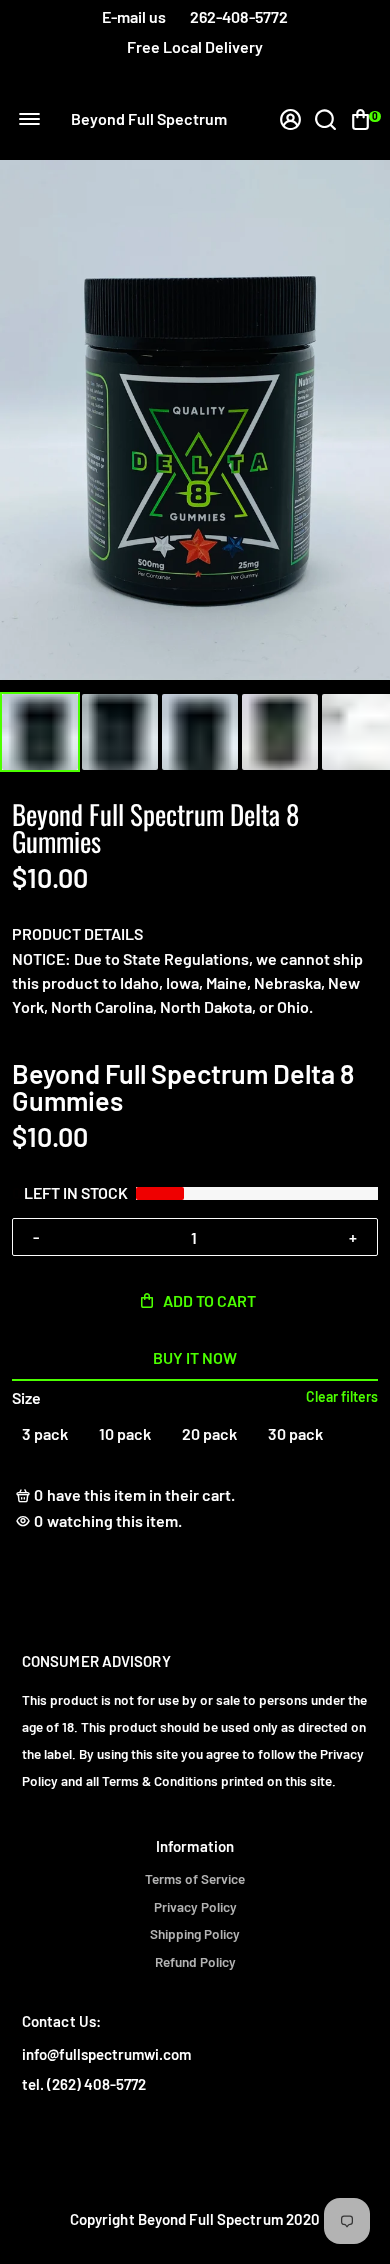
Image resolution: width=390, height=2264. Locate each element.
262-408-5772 (239, 16)
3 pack (45, 1433)
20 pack (209, 1433)
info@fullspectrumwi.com (106, 2054)
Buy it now (195, 1357)
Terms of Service (195, 1879)
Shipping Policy (195, 1934)
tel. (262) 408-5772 (84, 2084)
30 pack (295, 1433)
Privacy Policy (195, 1907)
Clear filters (342, 1397)
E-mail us (134, 16)
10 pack (125, 1433)
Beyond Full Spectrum (149, 119)
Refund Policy (195, 1962)
